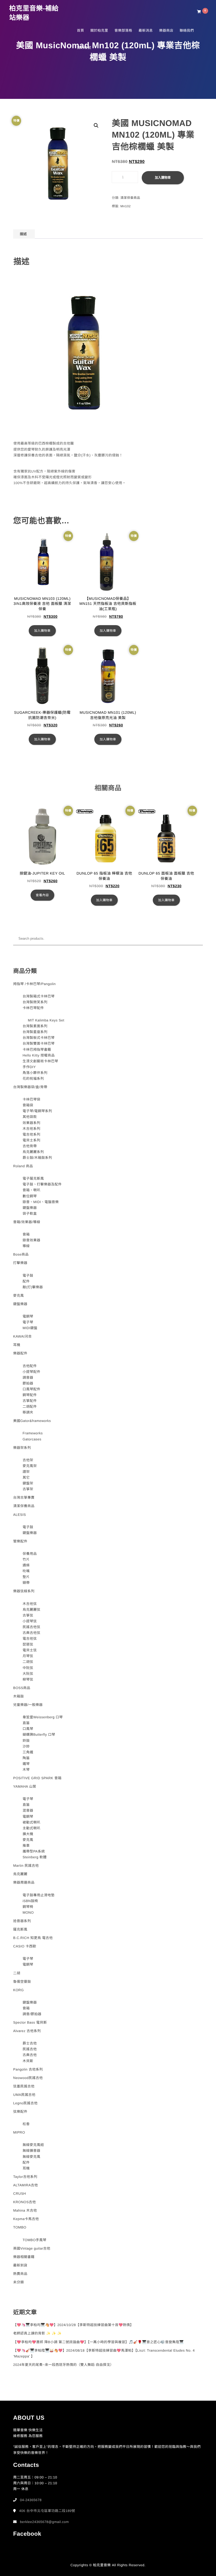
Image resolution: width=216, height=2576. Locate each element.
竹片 (26, 1559)
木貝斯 (28, 2061)
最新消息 (146, 30)
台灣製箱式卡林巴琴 (39, 996)
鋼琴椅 (28, 1907)
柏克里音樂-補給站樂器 (34, 13)
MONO (28, 1912)
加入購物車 (163, 178)
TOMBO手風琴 (35, 2240)
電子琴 (28, 1322)
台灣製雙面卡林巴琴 (39, 1043)
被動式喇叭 (32, 1822)
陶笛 (26, 1758)
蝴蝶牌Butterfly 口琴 (39, 1735)
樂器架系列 (22, 1448)
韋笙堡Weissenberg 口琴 (43, 1717)
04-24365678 (31, 2500)
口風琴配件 (32, 1389)
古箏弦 (28, 1615)
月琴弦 (28, 1656)
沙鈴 (26, 1746)
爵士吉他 (30, 2043)
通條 (26, 1565)
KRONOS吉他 (24, 2202)
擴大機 (28, 1834)
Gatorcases (32, 1439)
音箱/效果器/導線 (27, 1222)
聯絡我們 (187, 30)
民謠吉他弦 (32, 1627)
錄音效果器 (32, 1240)
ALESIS (20, 1515)
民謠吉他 (30, 2049)
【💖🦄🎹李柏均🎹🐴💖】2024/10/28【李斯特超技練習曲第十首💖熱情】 (73, 2325)
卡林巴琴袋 (32, 1099)
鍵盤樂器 (30, 1208)
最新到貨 (20, 2265)
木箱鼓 (19, 1696)
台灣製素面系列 (35, 1026)
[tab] (23, 234)
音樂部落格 (124, 30)
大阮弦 (28, 1674)
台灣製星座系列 (35, 1032)
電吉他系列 (32, 1134)
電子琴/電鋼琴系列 (37, 1111)
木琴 (26, 1770)
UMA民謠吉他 (24, 2095)
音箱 (26, 1234)
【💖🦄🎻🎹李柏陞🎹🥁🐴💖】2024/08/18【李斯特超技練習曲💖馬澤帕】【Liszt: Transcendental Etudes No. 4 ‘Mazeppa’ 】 (104, 2353)
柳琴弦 (28, 1679)
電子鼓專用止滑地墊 (39, 1895)
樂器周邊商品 (24, 1882)
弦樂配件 (20, 2112)
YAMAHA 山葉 (25, 1786)
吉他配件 (30, 1366)
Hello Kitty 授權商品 (39, 1055)
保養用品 (30, 1554)
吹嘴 (26, 1571)
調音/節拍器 (32, 2014)
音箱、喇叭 (32, 1190)
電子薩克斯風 (33, 1178)
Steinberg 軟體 (35, 1857)
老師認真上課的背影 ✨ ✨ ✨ (37, 2333)
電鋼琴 (28, 1316)
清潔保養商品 (130, 198)
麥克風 (19, 1296)
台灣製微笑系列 (35, 1002)
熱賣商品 (20, 2274)
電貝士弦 (30, 1650)
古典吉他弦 (32, 1633)
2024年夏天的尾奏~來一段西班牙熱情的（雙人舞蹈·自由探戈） (63, 2365)
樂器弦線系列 (24, 1591)
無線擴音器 (32, 2151)
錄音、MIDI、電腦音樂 (41, 1202)
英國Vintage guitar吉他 (32, 2248)
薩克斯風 (20, 1929)
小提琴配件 (32, 1372)
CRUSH (20, 2194)
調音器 (28, 1378)
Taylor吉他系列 (25, 2177)
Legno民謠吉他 (25, 2103)
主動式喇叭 (32, 1828)
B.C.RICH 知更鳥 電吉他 (33, 1938)
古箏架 (28, 1489)
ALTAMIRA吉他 (26, 2185)
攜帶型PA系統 (34, 1851)
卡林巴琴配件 (33, 1008)
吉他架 (28, 1460)
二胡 (17, 1973)
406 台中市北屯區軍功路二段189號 (47, 2511)
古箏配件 (30, 1401)
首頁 (80, 30)
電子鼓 (28, 1275)
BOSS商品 (22, 1688)
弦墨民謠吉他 (24, 2086)
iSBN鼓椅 (30, 1901)
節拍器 (28, 1383)
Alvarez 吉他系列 (27, 2031)
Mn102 (126, 206)
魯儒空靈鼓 (22, 1982)
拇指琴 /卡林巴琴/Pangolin (34, 984)
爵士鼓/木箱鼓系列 (37, 1158)
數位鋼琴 (30, 1196)
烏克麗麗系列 (33, 1152)
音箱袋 (28, 1105)
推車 (26, 1846)
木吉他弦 (30, 1604)
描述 (23, 234)
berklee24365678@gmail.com (44, 2522)
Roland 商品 (23, 1166)
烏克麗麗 (20, 1874)
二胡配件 (30, 1407)
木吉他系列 (32, 1129)
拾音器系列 (22, 1921)
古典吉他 (30, 2055)
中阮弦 (28, 1668)
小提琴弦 (30, 1621)
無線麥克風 (32, 2157)
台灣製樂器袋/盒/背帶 (30, 1087)
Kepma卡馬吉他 (26, 2219)
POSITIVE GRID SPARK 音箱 (37, 1778)
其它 (26, 1477)
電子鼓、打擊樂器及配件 (42, 1184)
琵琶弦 (28, 1644)
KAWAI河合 (22, 1336)
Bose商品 (21, 1254)
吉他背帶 (30, 1146)
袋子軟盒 (30, 1214)
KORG (18, 1990)
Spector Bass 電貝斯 (30, 2022)
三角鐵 (28, 1752)
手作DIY (29, 1067)
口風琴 (28, 1729)
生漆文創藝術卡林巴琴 (40, 1061)
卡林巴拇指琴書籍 (37, 1050)
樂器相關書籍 (24, 2257)
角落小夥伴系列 (35, 1073)
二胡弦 (28, 1662)
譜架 (26, 1472)
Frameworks (33, 1433)
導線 (26, 1246)
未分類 (19, 2282)
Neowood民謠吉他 (28, 2078)
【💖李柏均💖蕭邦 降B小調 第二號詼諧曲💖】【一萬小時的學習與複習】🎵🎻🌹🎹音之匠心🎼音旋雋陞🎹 (98, 2342)
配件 (26, 1281)
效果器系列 (32, 1123)
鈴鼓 (26, 1741)
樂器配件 (20, 1353)
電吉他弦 (30, 1639)
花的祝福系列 (33, 1079)
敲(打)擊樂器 (33, 1287)
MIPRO (19, 2132)
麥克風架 (30, 1466)
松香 (26, 2124)
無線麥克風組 (33, 2145)
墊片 (26, 1577)
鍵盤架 (28, 1483)
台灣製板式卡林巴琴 (39, 1038)
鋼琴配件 (30, 1395)
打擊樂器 (20, 1263)
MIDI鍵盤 (30, 1328)
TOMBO (20, 2227)
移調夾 (28, 1412)
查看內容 (42, 895)
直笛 (26, 1723)
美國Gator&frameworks (32, 1421)
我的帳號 (84, 48)
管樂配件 (20, 1541)
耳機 (17, 1345)
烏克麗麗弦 (32, 1610)
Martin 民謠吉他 (26, 1866)
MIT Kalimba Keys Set (46, 1020)
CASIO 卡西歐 (25, 1946)
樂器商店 (166, 30)
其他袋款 (30, 1117)
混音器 (28, 1810)
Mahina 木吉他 (25, 2210)
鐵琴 (26, 1764)
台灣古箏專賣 (24, 1497)
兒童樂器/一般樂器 (28, 1705)
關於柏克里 (99, 30)
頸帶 (26, 1583)
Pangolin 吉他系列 (28, 2069)
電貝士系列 (32, 1140)
